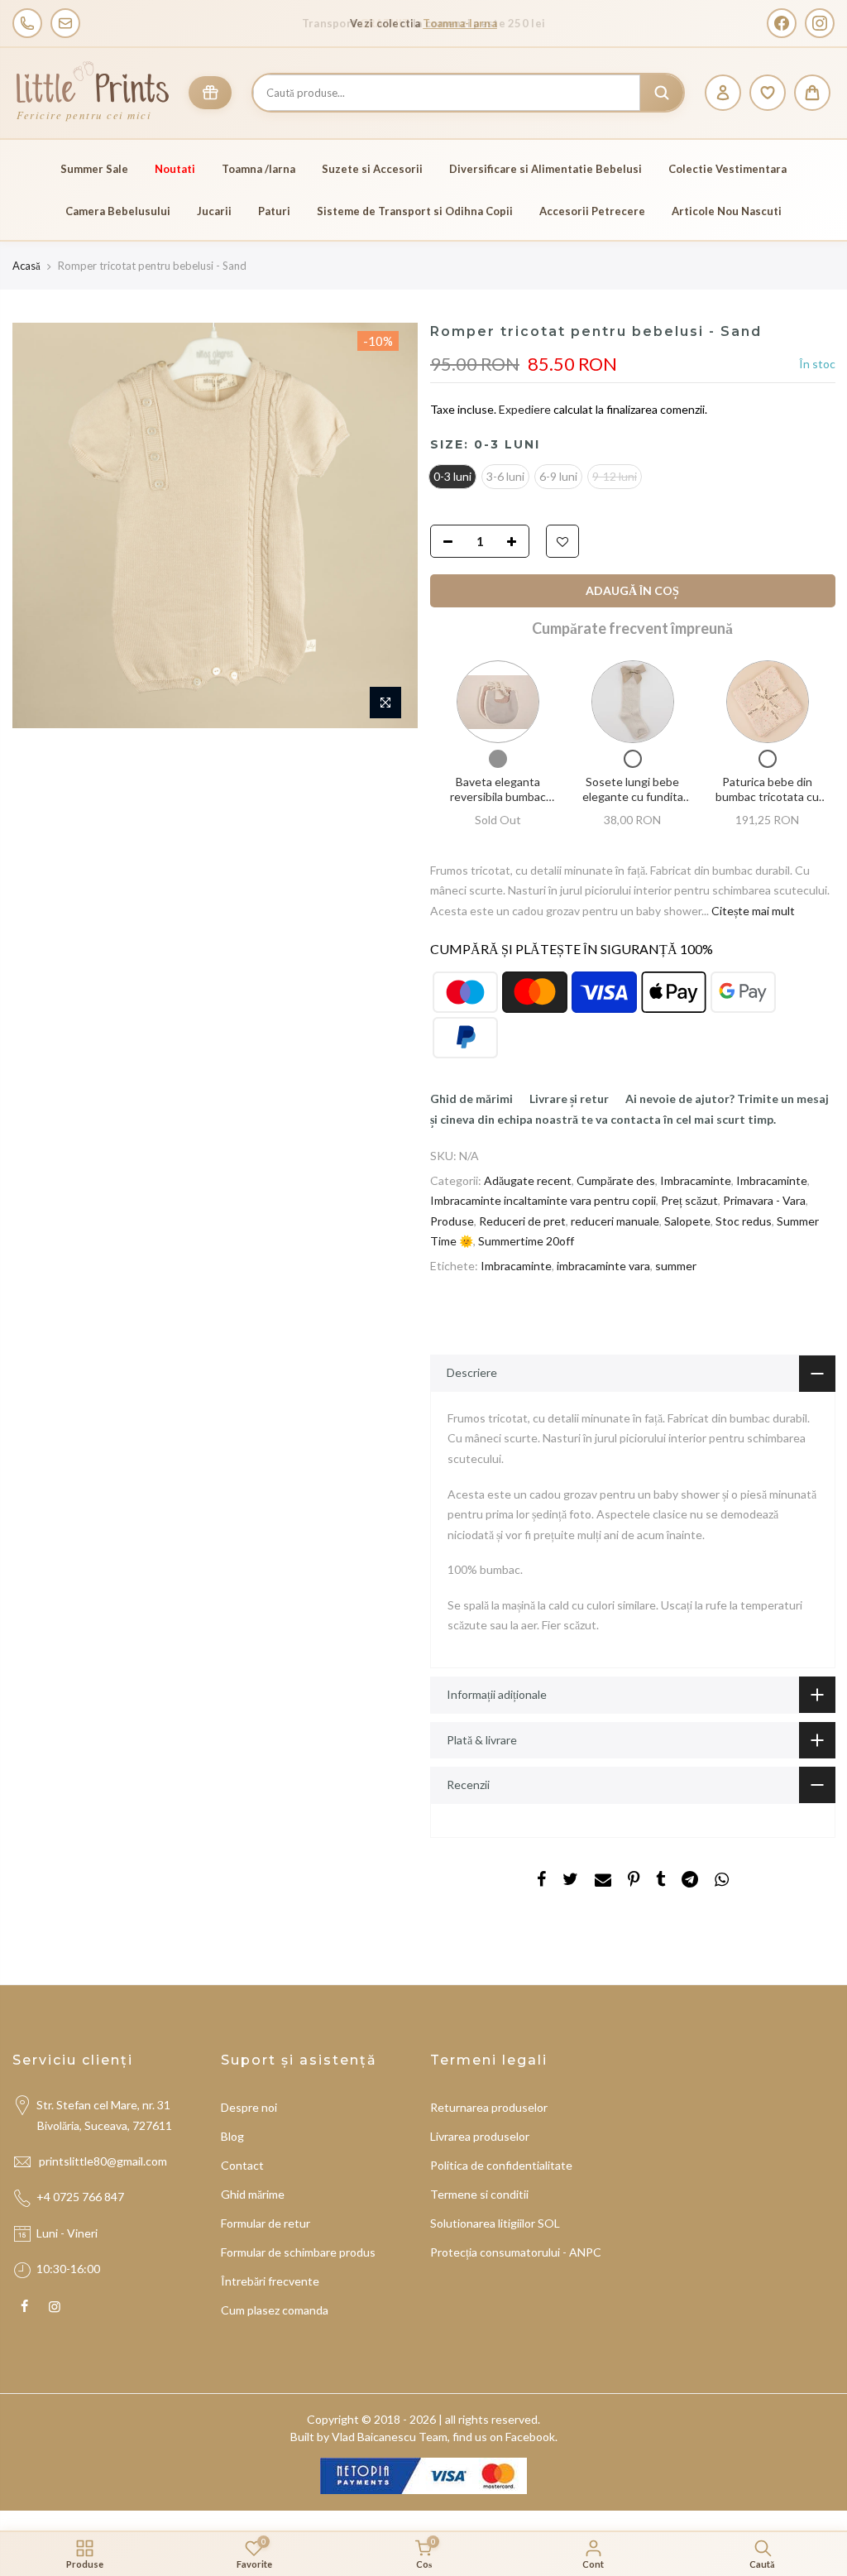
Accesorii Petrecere (592, 211)
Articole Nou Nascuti (727, 211)
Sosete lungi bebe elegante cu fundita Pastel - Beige (632, 797)
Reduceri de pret (522, 1221)
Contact (242, 2165)
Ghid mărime (253, 2194)
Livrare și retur (569, 1099)
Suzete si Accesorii (372, 169)
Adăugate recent (528, 1180)
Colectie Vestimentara (727, 169)
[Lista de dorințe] (768, 93)
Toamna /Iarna (258, 169)
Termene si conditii (479, 2194)
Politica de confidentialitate (501, 2165)
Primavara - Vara (764, 1201)
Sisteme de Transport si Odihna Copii (415, 211)
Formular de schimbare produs (298, 2252)
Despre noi (249, 2107)
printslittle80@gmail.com (104, 2161)
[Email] (65, 23)
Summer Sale (94, 169)
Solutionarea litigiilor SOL (495, 2223)
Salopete (687, 1221)
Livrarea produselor (480, 2136)
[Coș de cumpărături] (812, 93)
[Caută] (662, 93)
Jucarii (214, 211)
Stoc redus (744, 1221)
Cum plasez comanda (275, 2310)
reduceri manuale (615, 1221)
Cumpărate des (616, 1180)
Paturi (274, 211)
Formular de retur (266, 2223)
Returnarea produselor (489, 2107)
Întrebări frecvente (270, 2281)
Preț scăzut (689, 1201)
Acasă (26, 266)
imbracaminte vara (603, 1266)
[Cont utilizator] (723, 93)
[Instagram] (820, 23)
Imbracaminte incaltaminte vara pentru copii (543, 1201)
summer (676, 1266)
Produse (452, 1221)
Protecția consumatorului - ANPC (516, 2252)
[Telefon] (27, 23)
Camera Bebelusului (118, 211)
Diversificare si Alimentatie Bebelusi (546, 169)
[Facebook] (782, 23)
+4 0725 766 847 (80, 2197)
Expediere (526, 410)
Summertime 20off (526, 1242)
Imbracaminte (696, 1180)
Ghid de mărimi (471, 1099)
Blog (232, 2136)
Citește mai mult (752, 911)
